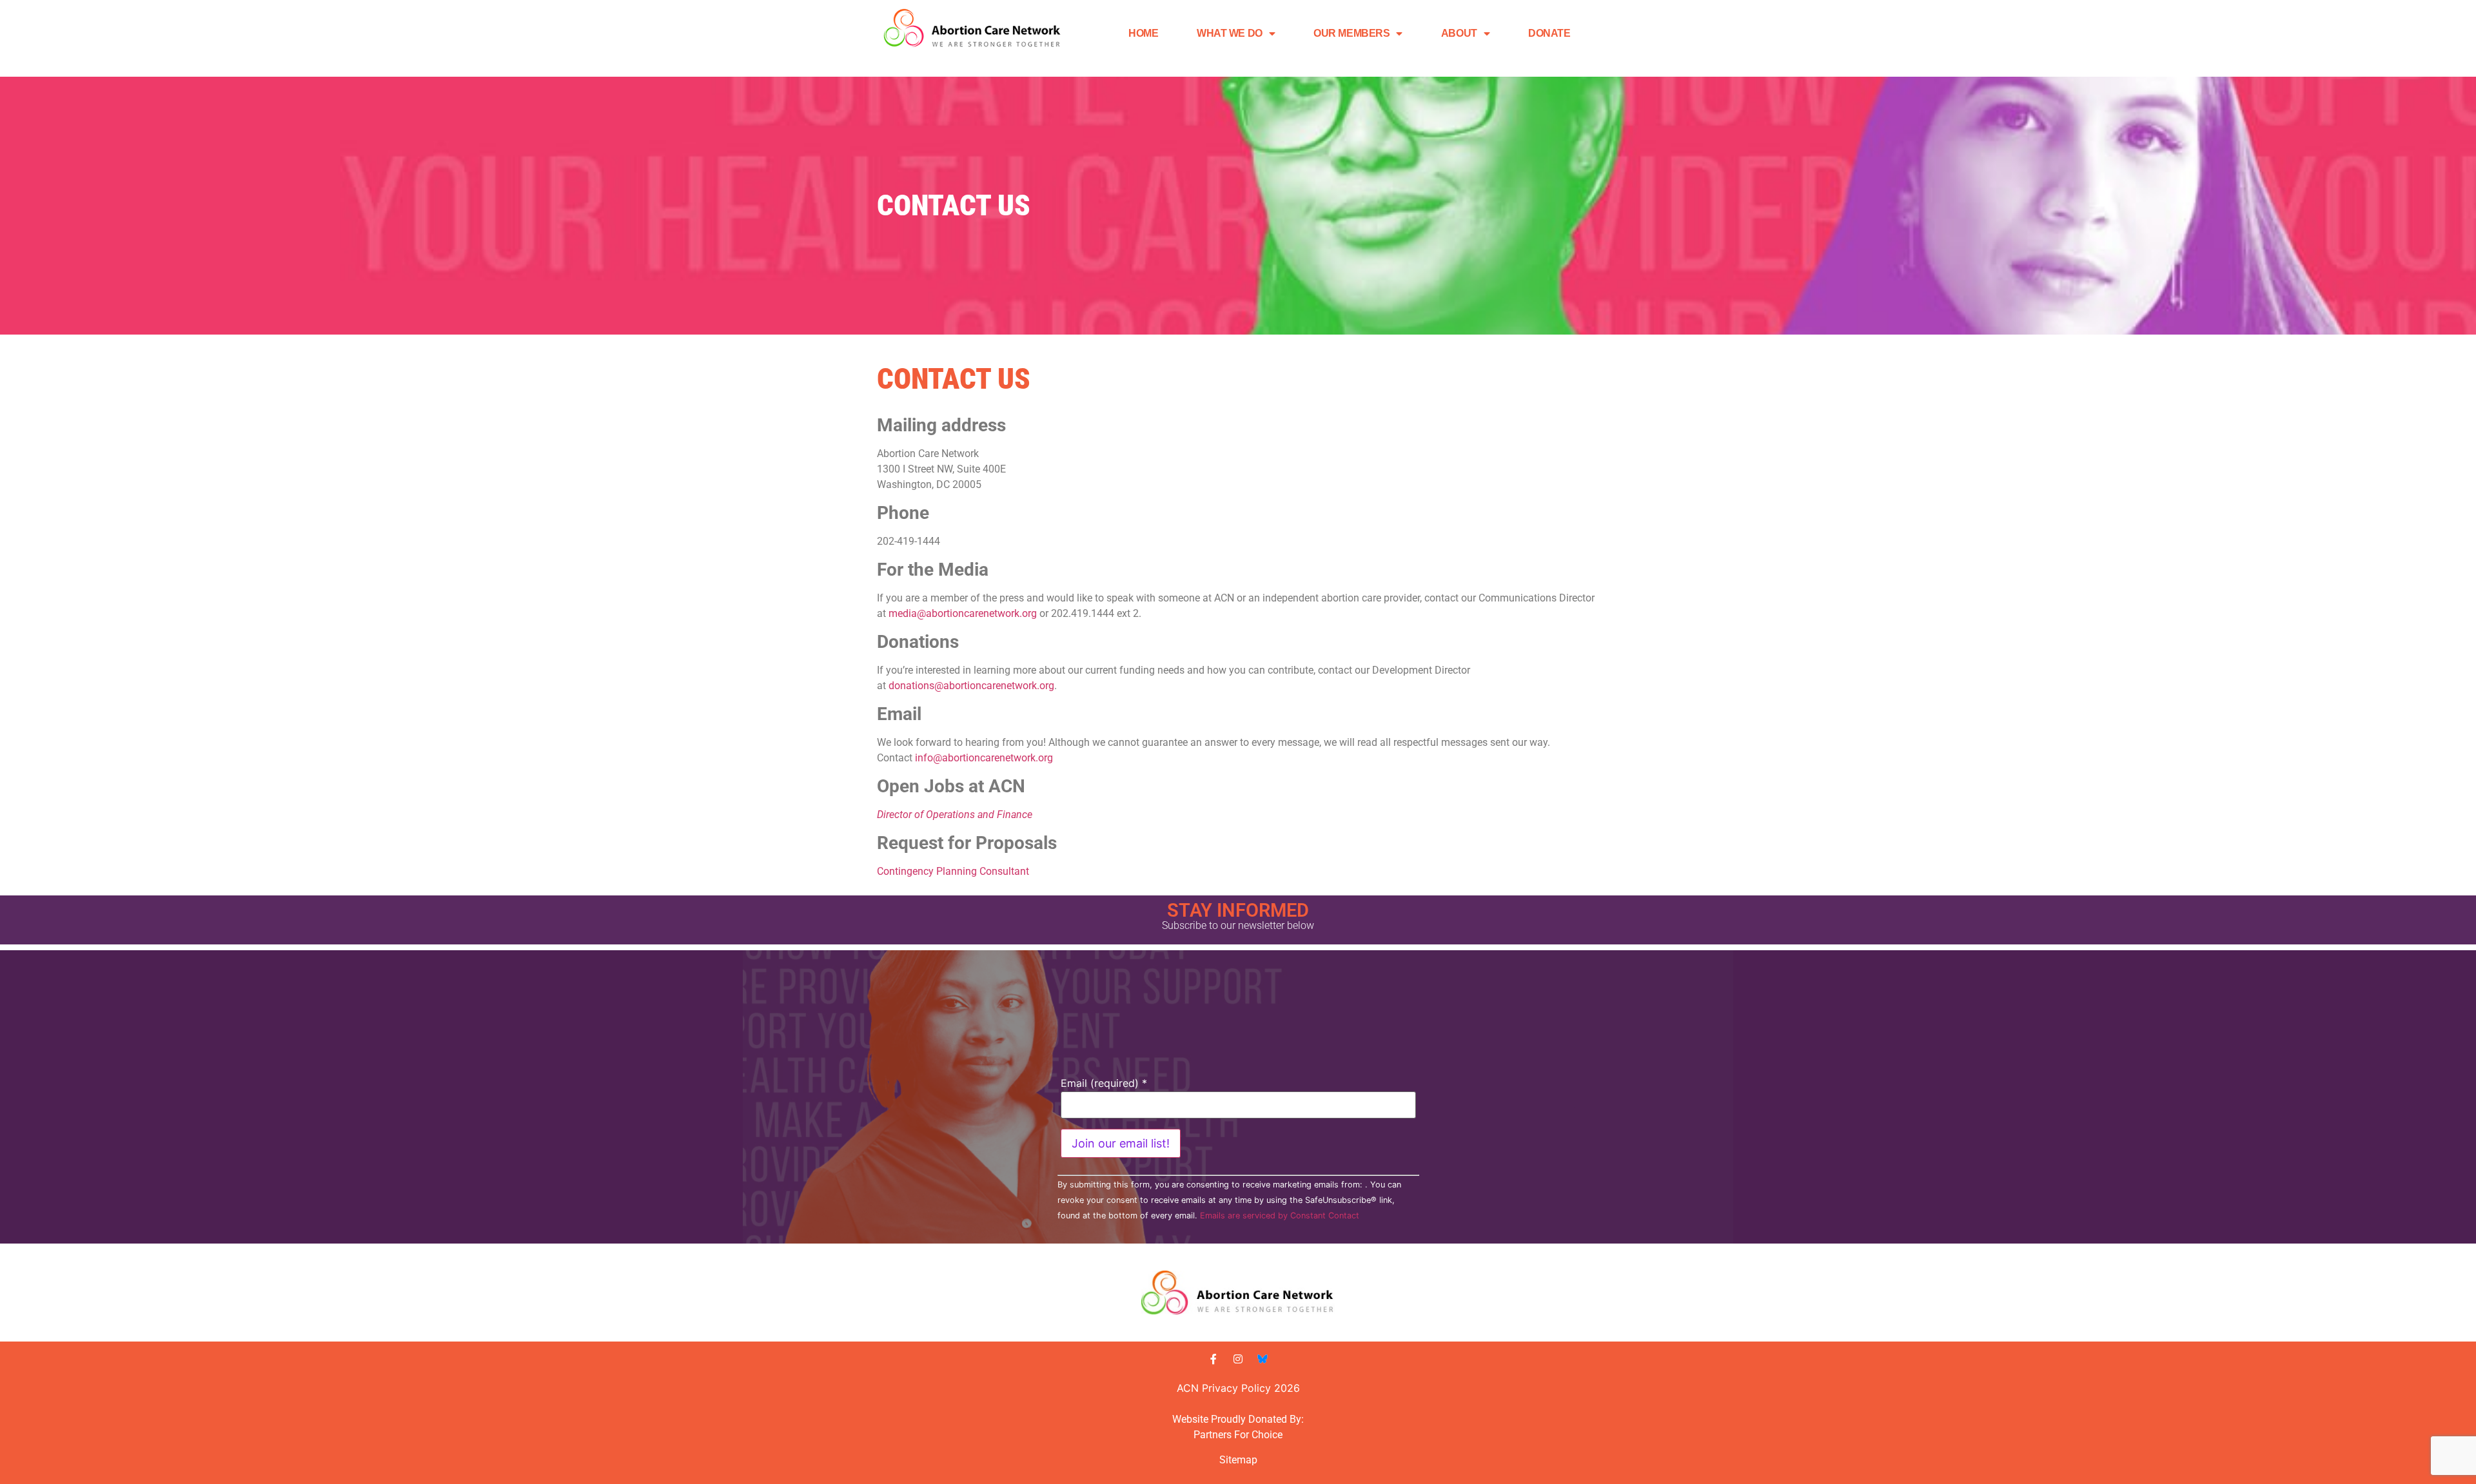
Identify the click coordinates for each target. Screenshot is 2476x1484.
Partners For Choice (1238, 1435)
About (1459, 33)
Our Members (1351, 33)
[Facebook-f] (1213, 1359)
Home (1143, 33)
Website (1190, 1419)
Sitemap (1238, 1460)
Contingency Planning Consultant (953, 871)
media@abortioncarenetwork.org (963, 613)
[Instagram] (1238, 1359)
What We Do (1230, 33)
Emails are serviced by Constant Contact (1280, 1216)
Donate (1549, 33)
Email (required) (1104, 1083)
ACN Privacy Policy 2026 (1238, 1388)
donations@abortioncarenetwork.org (971, 686)
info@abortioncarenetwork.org (984, 758)
